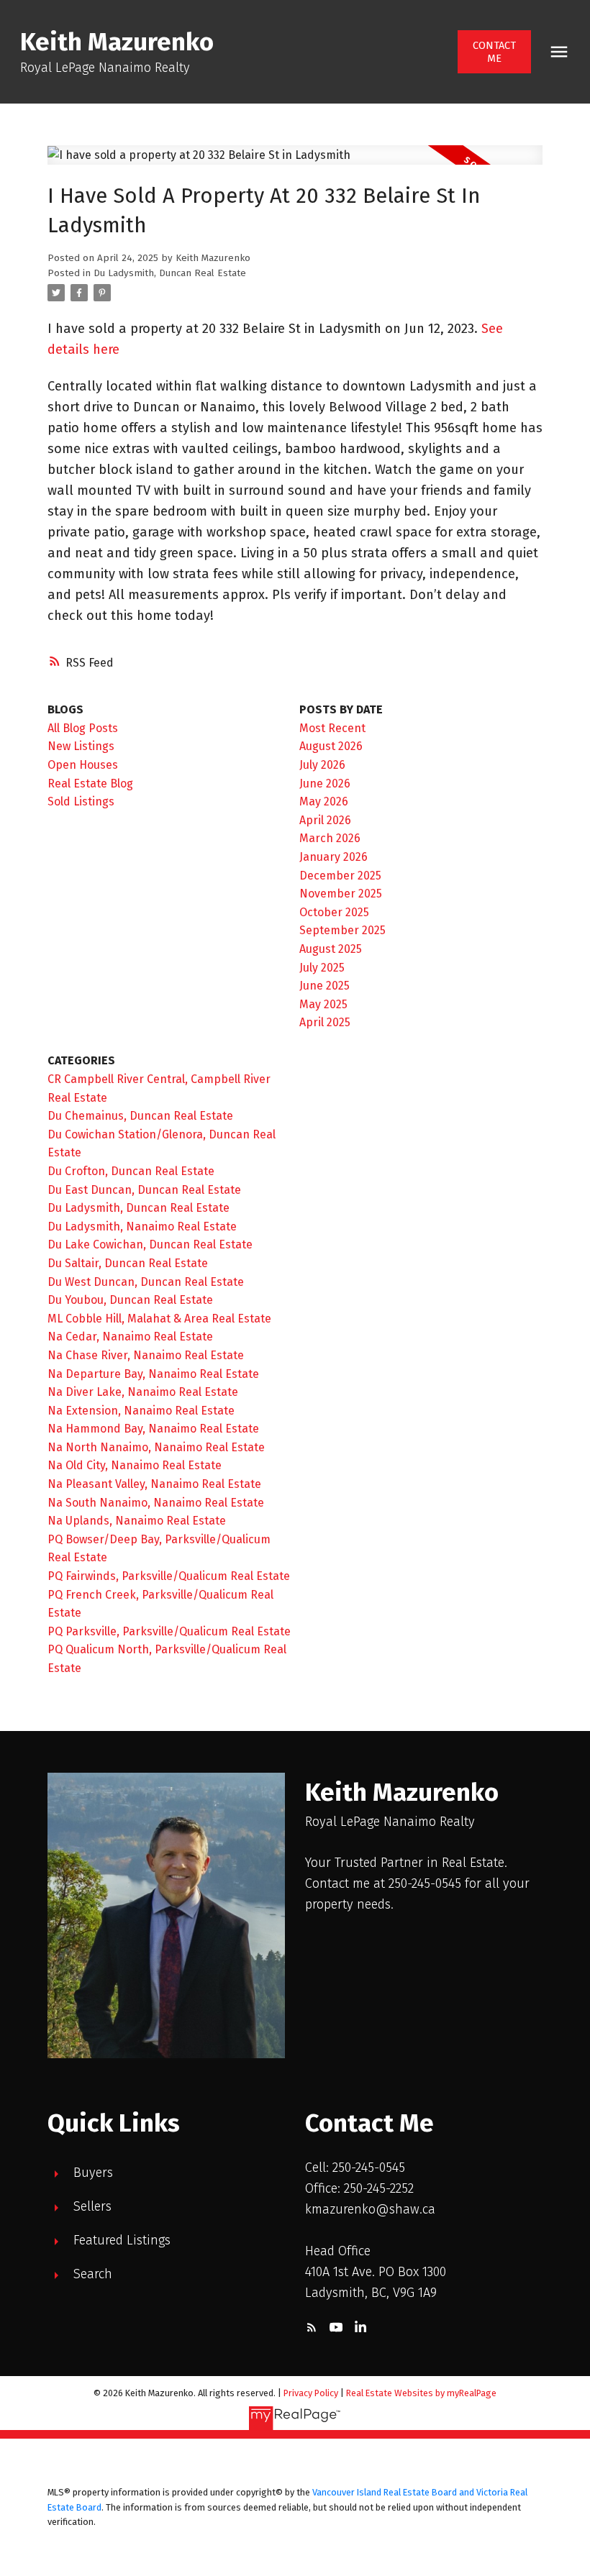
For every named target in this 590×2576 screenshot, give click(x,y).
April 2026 (325, 820)
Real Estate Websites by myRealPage (421, 2393)
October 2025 (334, 912)
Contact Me (494, 52)
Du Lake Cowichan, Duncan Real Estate (150, 1244)
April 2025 (325, 1022)
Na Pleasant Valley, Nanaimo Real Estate (154, 1484)
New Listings (81, 746)
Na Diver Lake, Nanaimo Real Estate (143, 1392)
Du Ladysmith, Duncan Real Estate (170, 273)
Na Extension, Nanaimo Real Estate (141, 1411)
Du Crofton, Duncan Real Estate (131, 1171)
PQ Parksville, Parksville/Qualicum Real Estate (169, 1631)
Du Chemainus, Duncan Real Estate (140, 1116)
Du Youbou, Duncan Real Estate (130, 1300)
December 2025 (340, 876)
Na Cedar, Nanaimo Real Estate (130, 1337)
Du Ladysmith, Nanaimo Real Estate (142, 1227)
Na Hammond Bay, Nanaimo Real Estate (153, 1429)
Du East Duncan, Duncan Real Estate (144, 1190)
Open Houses (83, 765)
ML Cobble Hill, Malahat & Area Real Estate (159, 1319)
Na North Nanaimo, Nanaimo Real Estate (156, 1447)
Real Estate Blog (90, 784)
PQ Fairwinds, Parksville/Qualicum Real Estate (169, 1576)
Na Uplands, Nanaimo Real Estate (137, 1521)
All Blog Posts (83, 728)
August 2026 (331, 746)
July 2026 (322, 765)
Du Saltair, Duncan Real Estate (128, 1263)
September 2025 (342, 930)
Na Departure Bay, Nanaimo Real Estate (153, 1374)
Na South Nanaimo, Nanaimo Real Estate (156, 1503)
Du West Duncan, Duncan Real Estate (146, 1282)
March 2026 (330, 838)
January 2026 (333, 857)
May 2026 (324, 801)
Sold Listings (81, 801)
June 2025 (324, 986)
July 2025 (322, 968)
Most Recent (332, 728)
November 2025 (341, 894)
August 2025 (331, 949)
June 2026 (325, 784)
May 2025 (323, 1004)
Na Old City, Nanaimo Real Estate (135, 1465)
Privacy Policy (311, 2393)
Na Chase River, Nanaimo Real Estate (146, 1355)
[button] (495, 52)
